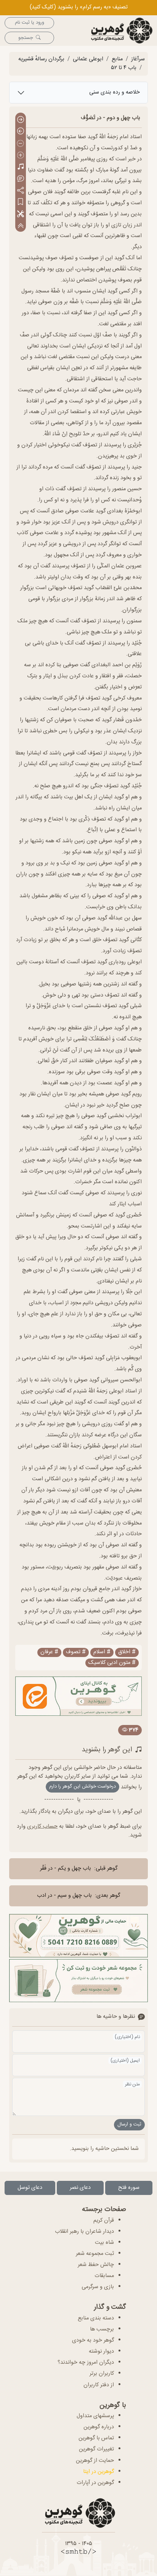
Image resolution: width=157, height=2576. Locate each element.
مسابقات (104, 2276)
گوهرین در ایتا (99, 2472)
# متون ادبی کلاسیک (112, 1663)
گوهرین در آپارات (95, 2483)
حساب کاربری (42, 1827)
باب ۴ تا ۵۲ (124, 68)
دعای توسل (30, 2188)
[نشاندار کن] (21, 203)
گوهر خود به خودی (93, 2340)
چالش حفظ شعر (96, 2265)
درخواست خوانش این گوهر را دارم (83, 1787)
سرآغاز (138, 59)
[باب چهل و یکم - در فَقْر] (21, 120)
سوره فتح (129, 2188)
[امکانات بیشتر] (21, 214)
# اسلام (102, 1652)
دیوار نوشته (101, 2352)
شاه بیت (104, 2243)
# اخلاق (127, 1652)
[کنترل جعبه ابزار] (21, 226)
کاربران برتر (102, 2374)
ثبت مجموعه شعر (95, 2254)
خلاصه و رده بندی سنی (115, 92)
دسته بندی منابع (96, 2318)
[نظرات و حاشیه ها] (21, 179)
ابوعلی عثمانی (88, 59)
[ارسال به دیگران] (21, 191)
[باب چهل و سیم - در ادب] (21, 132)
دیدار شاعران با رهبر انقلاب (84, 2232)
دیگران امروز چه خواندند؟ (86, 2363)
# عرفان (49, 1652)
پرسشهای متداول (95, 2416)
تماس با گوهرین (96, 2438)
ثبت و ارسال (129, 2125)
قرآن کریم (104, 2221)
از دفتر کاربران (99, 2385)
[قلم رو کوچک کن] (21, 144)
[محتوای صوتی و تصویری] (21, 167)
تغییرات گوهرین (96, 2449)
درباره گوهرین (99, 2427)
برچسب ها (102, 2329)
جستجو (26, 38)
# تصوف (76, 1652)
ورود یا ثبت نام (30, 23)
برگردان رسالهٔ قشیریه (41, 59)
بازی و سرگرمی (98, 2287)
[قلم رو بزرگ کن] (21, 156)
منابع (117, 59)
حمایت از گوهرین (95, 2461)
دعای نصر (80, 2188)
